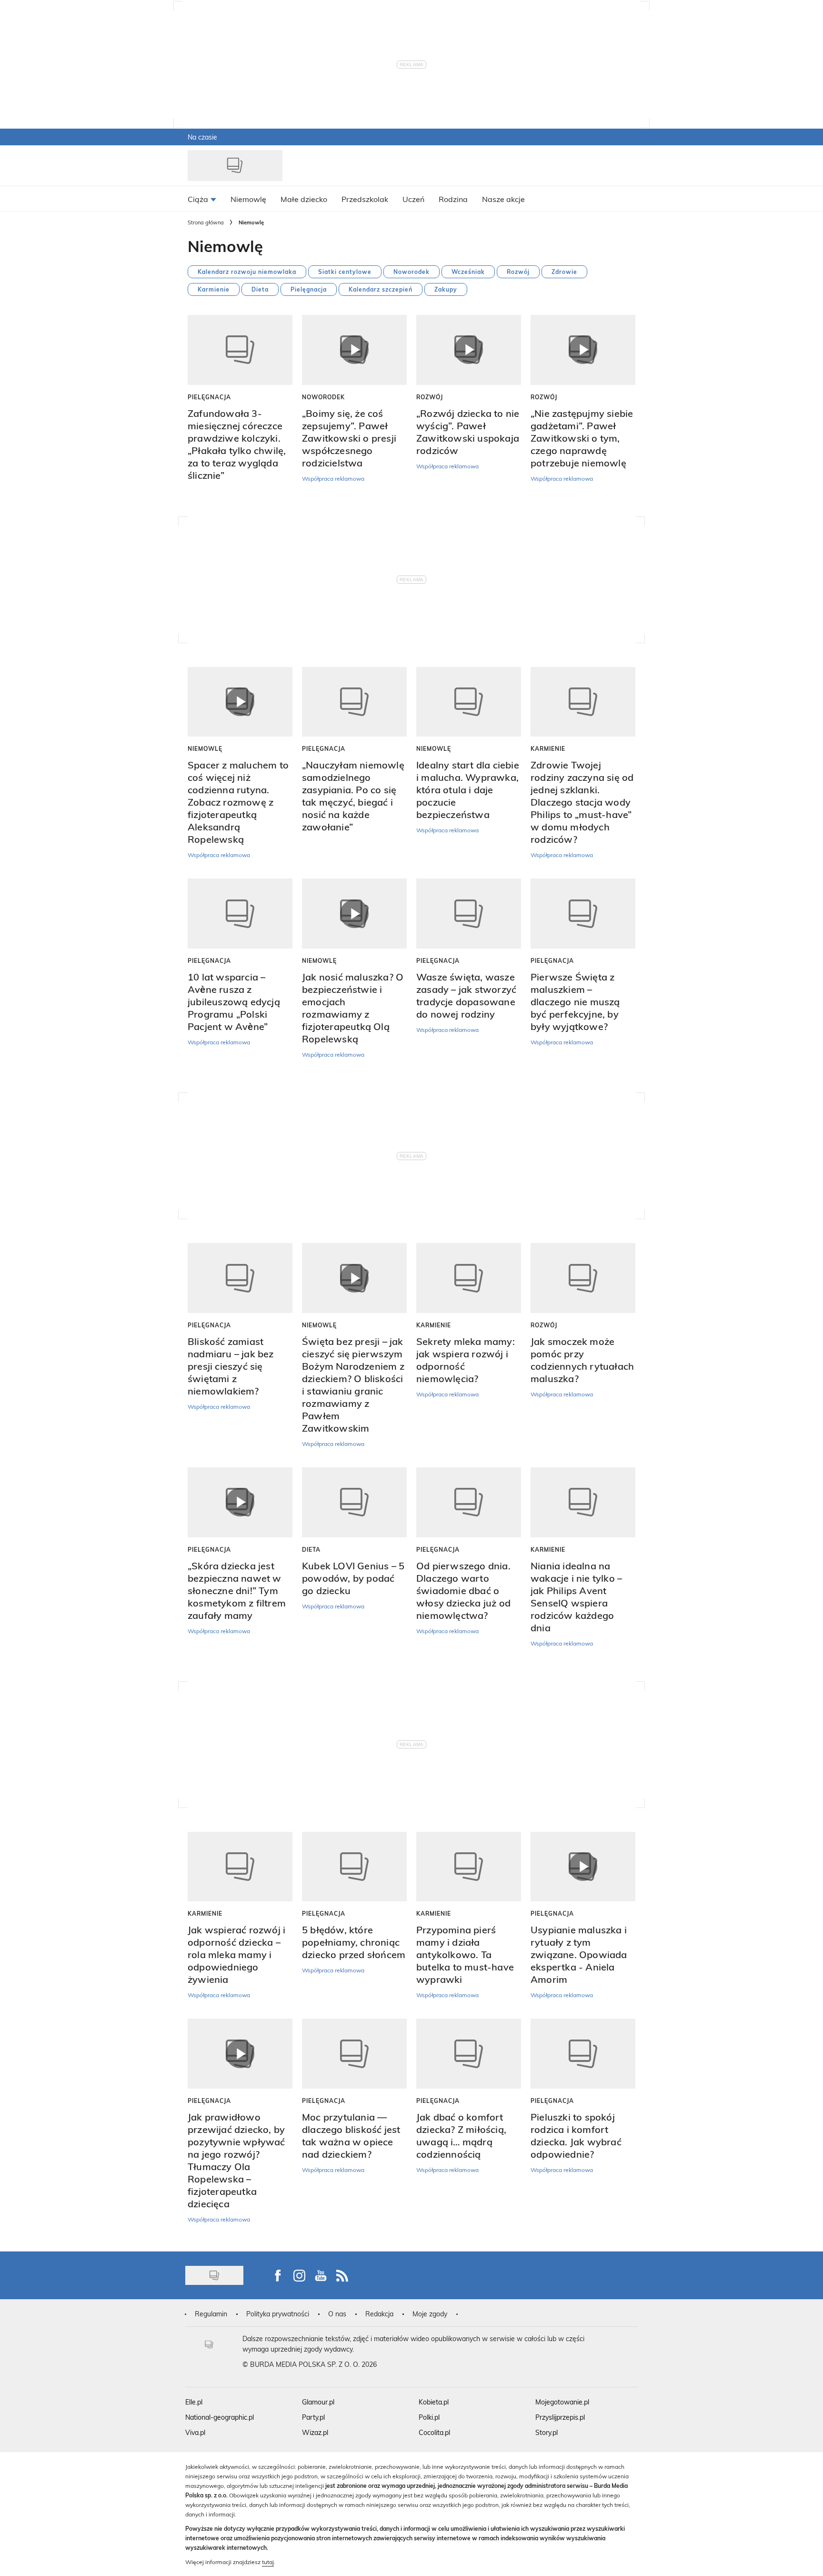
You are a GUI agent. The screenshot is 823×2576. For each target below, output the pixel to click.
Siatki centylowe (345, 272)
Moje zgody (430, 2314)
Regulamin (211, 2314)
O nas (337, 2314)
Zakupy (446, 289)
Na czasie (202, 137)
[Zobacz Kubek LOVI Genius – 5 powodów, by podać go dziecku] (354, 1502)
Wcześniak (468, 272)
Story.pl (547, 2432)
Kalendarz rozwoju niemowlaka (247, 272)
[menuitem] (202, 199)
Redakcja (379, 2314)
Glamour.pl (318, 2402)
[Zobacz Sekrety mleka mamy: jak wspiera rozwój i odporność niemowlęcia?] (469, 1278)
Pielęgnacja (309, 289)
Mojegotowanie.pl (562, 2402)
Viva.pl (195, 2432)
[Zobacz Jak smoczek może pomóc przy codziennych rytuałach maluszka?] (583, 1278)
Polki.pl (429, 2417)
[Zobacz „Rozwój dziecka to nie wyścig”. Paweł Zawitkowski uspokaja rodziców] (469, 350)
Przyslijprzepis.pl (560, 2417)
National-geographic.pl (220, 2417)
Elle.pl (194, 2402)
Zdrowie (564, 272)
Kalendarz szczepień (381, 289)
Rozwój (518, 272)
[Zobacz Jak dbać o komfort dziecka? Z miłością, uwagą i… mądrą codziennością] (469, 2054)
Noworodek (411, 272)
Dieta (260, 289)
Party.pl (313, 2417)
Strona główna (206, 222)
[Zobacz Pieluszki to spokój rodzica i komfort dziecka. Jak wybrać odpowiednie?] (583, 2054)
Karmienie (214, 289)
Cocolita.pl (434, 2432)
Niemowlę (205, 748)
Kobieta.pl (434, 2402)
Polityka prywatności (278, 2314)
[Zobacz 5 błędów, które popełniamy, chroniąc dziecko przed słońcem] (354, 1867)
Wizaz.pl (315, 2432)
